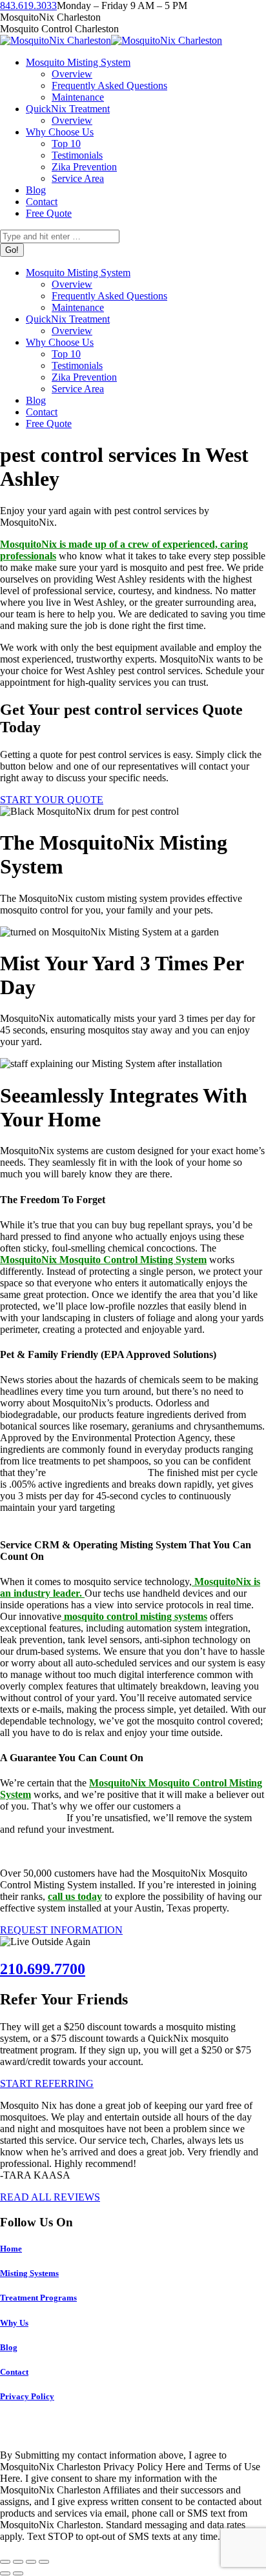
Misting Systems (29, 2273)
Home (11, 2249)
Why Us (14, 2323)
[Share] (18, 2562)
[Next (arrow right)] (18, 2573)
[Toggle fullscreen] (31, 2562)
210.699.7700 (43, 1969)
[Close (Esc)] (5, 2562)
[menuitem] (78, 62)
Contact (14, 2372)
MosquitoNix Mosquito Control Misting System (103, 1260)
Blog (9, 2347)
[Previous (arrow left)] (5, 2573)
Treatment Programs (38, 2298)
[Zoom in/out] (44, 2562)
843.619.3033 (28, 5)
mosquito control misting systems (134, 1616)
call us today (75, 1896)
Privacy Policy (27, 2396)
